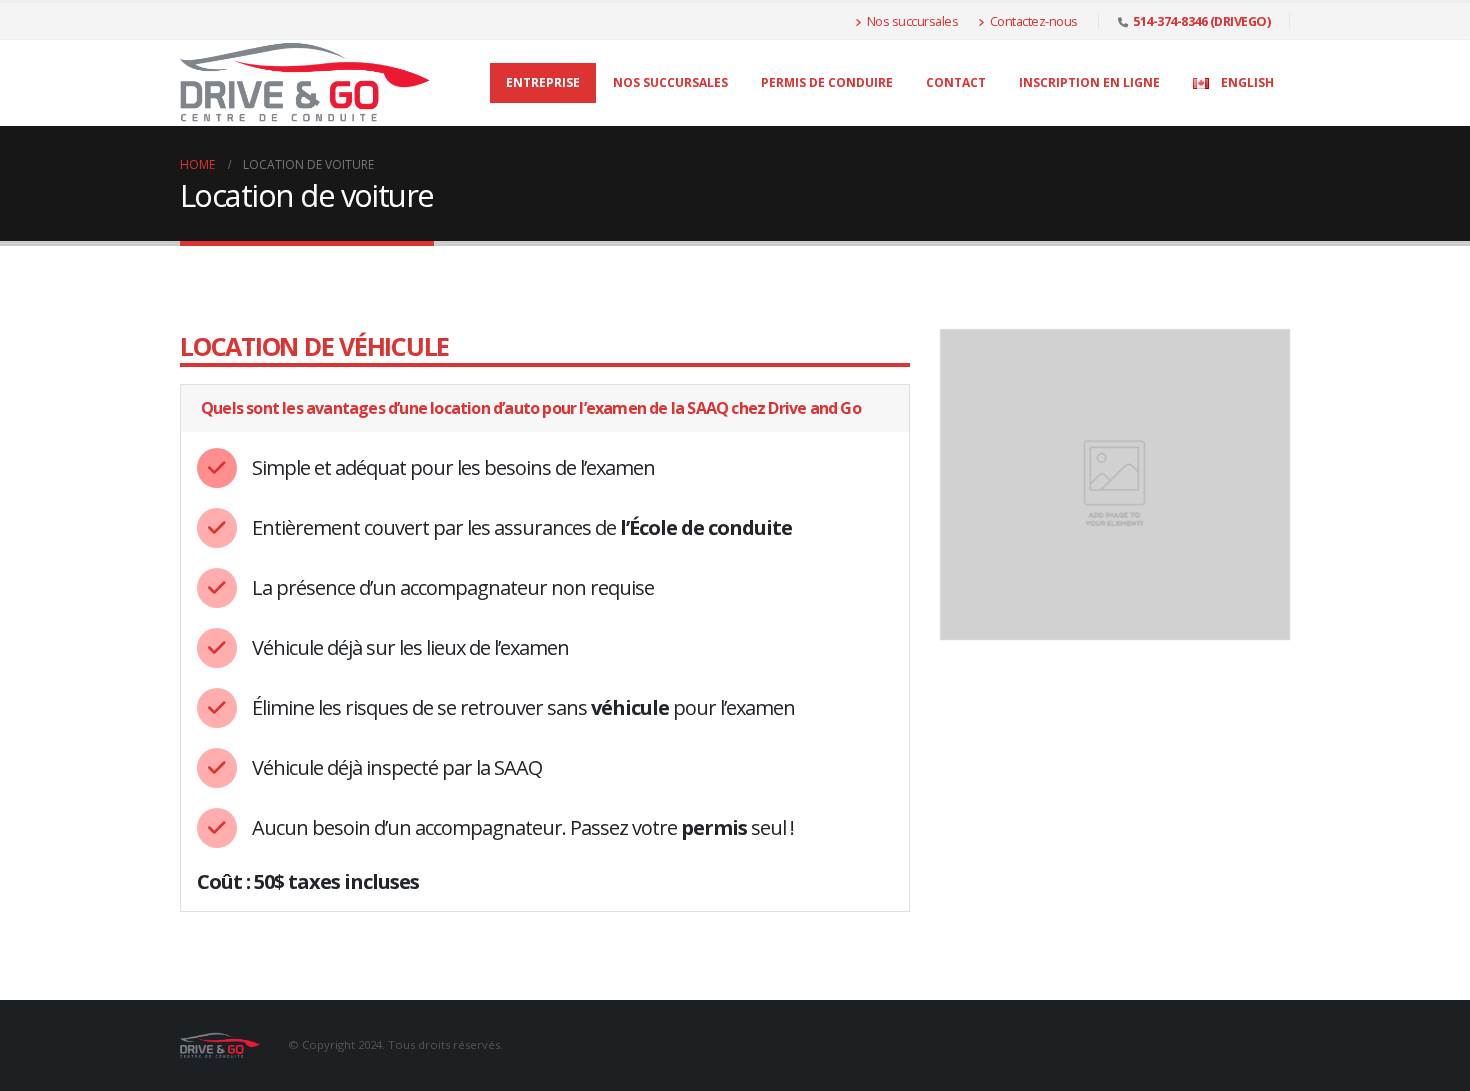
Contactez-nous (1034, 21)
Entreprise (543, 82)
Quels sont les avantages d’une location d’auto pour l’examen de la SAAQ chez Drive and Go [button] (531, 408)
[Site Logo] (305, 83)
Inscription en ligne (1089, 82)
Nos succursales (913, 21)
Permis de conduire (827, 82)
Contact (956, 82)
